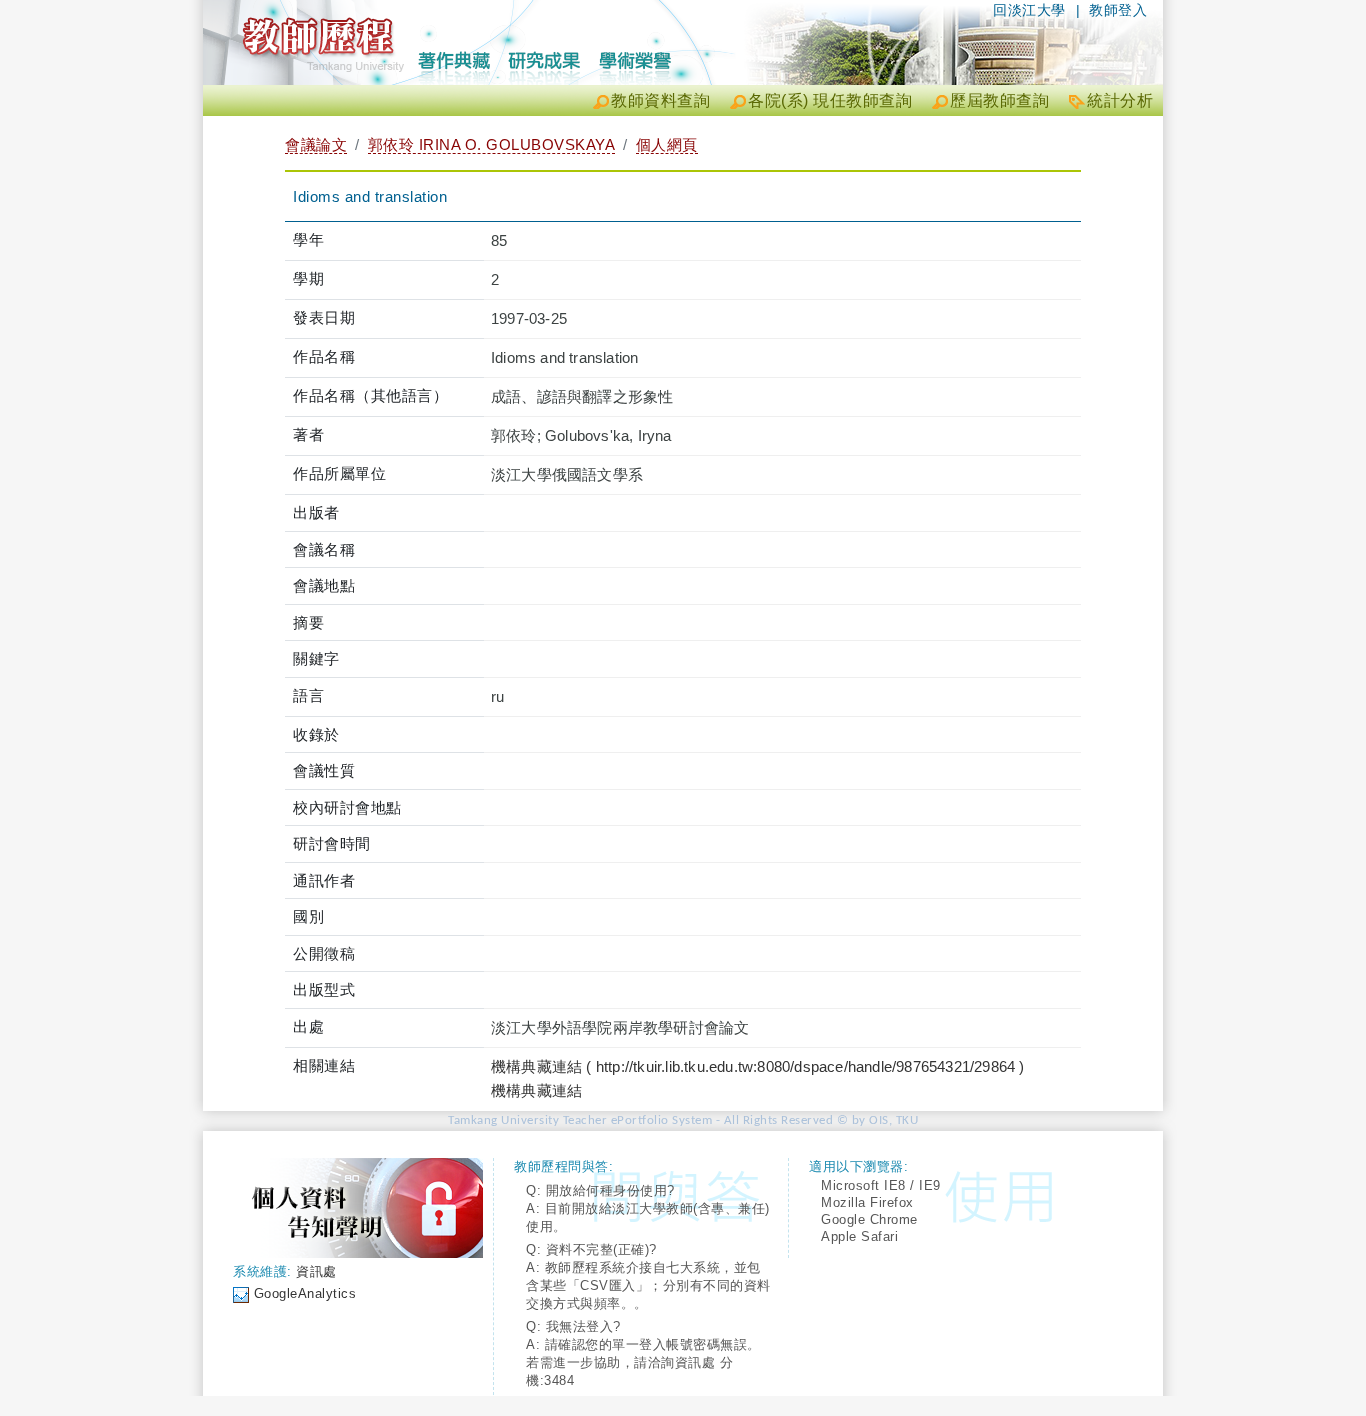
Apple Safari (859, 1236)
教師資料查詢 (660, 100)
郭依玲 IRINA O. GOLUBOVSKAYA (492, 144)
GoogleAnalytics (305, 1293)
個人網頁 (667, 144)
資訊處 (316, 1271)
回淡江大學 (1029, 10)
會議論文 (316, 144)
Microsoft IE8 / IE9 (881, 1185)
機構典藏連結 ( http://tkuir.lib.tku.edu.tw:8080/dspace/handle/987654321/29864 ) (758, 1066)
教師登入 (1118, 10)
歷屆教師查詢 (999, 100)
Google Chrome (869, 1219)
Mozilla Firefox (867, 1202)
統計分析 (1120, 100)
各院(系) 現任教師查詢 (830, 100)
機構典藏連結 (536, 1090)
